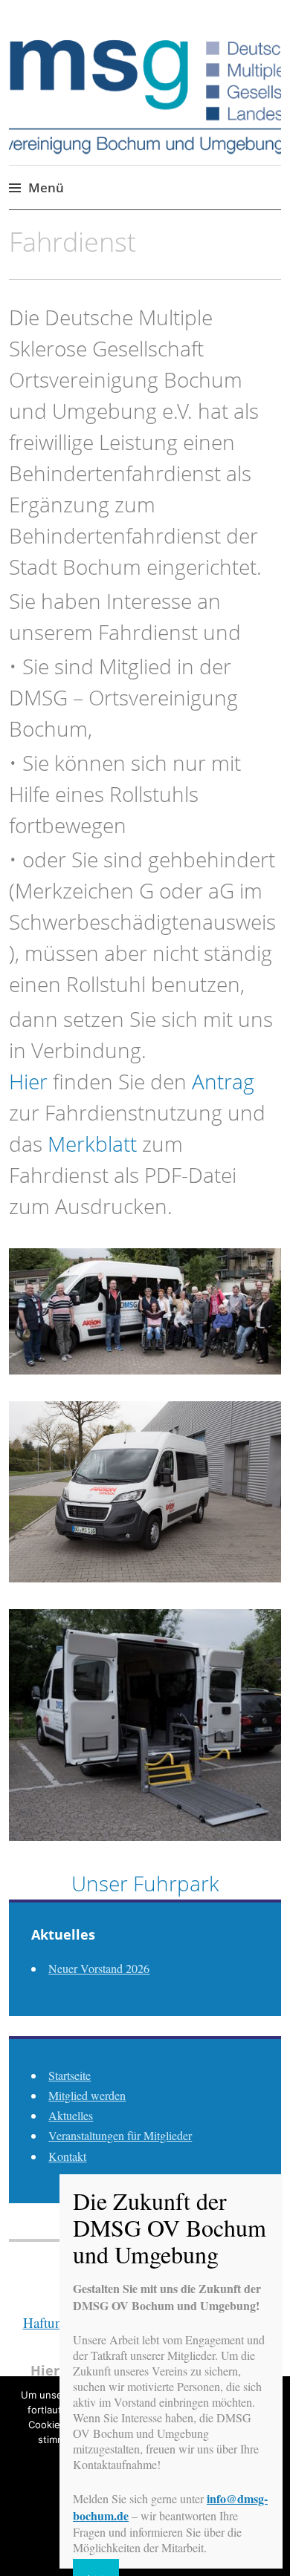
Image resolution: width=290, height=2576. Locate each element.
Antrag (223, 1081)
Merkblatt (92, 1144)
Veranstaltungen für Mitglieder (120, 2135)
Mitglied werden (87, 2095)
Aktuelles (71, 2115)
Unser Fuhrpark (145, 1883)
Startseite (70, 2075)
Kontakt (67, 2156)
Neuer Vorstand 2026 (99, 1968)
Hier (28, 1081)
